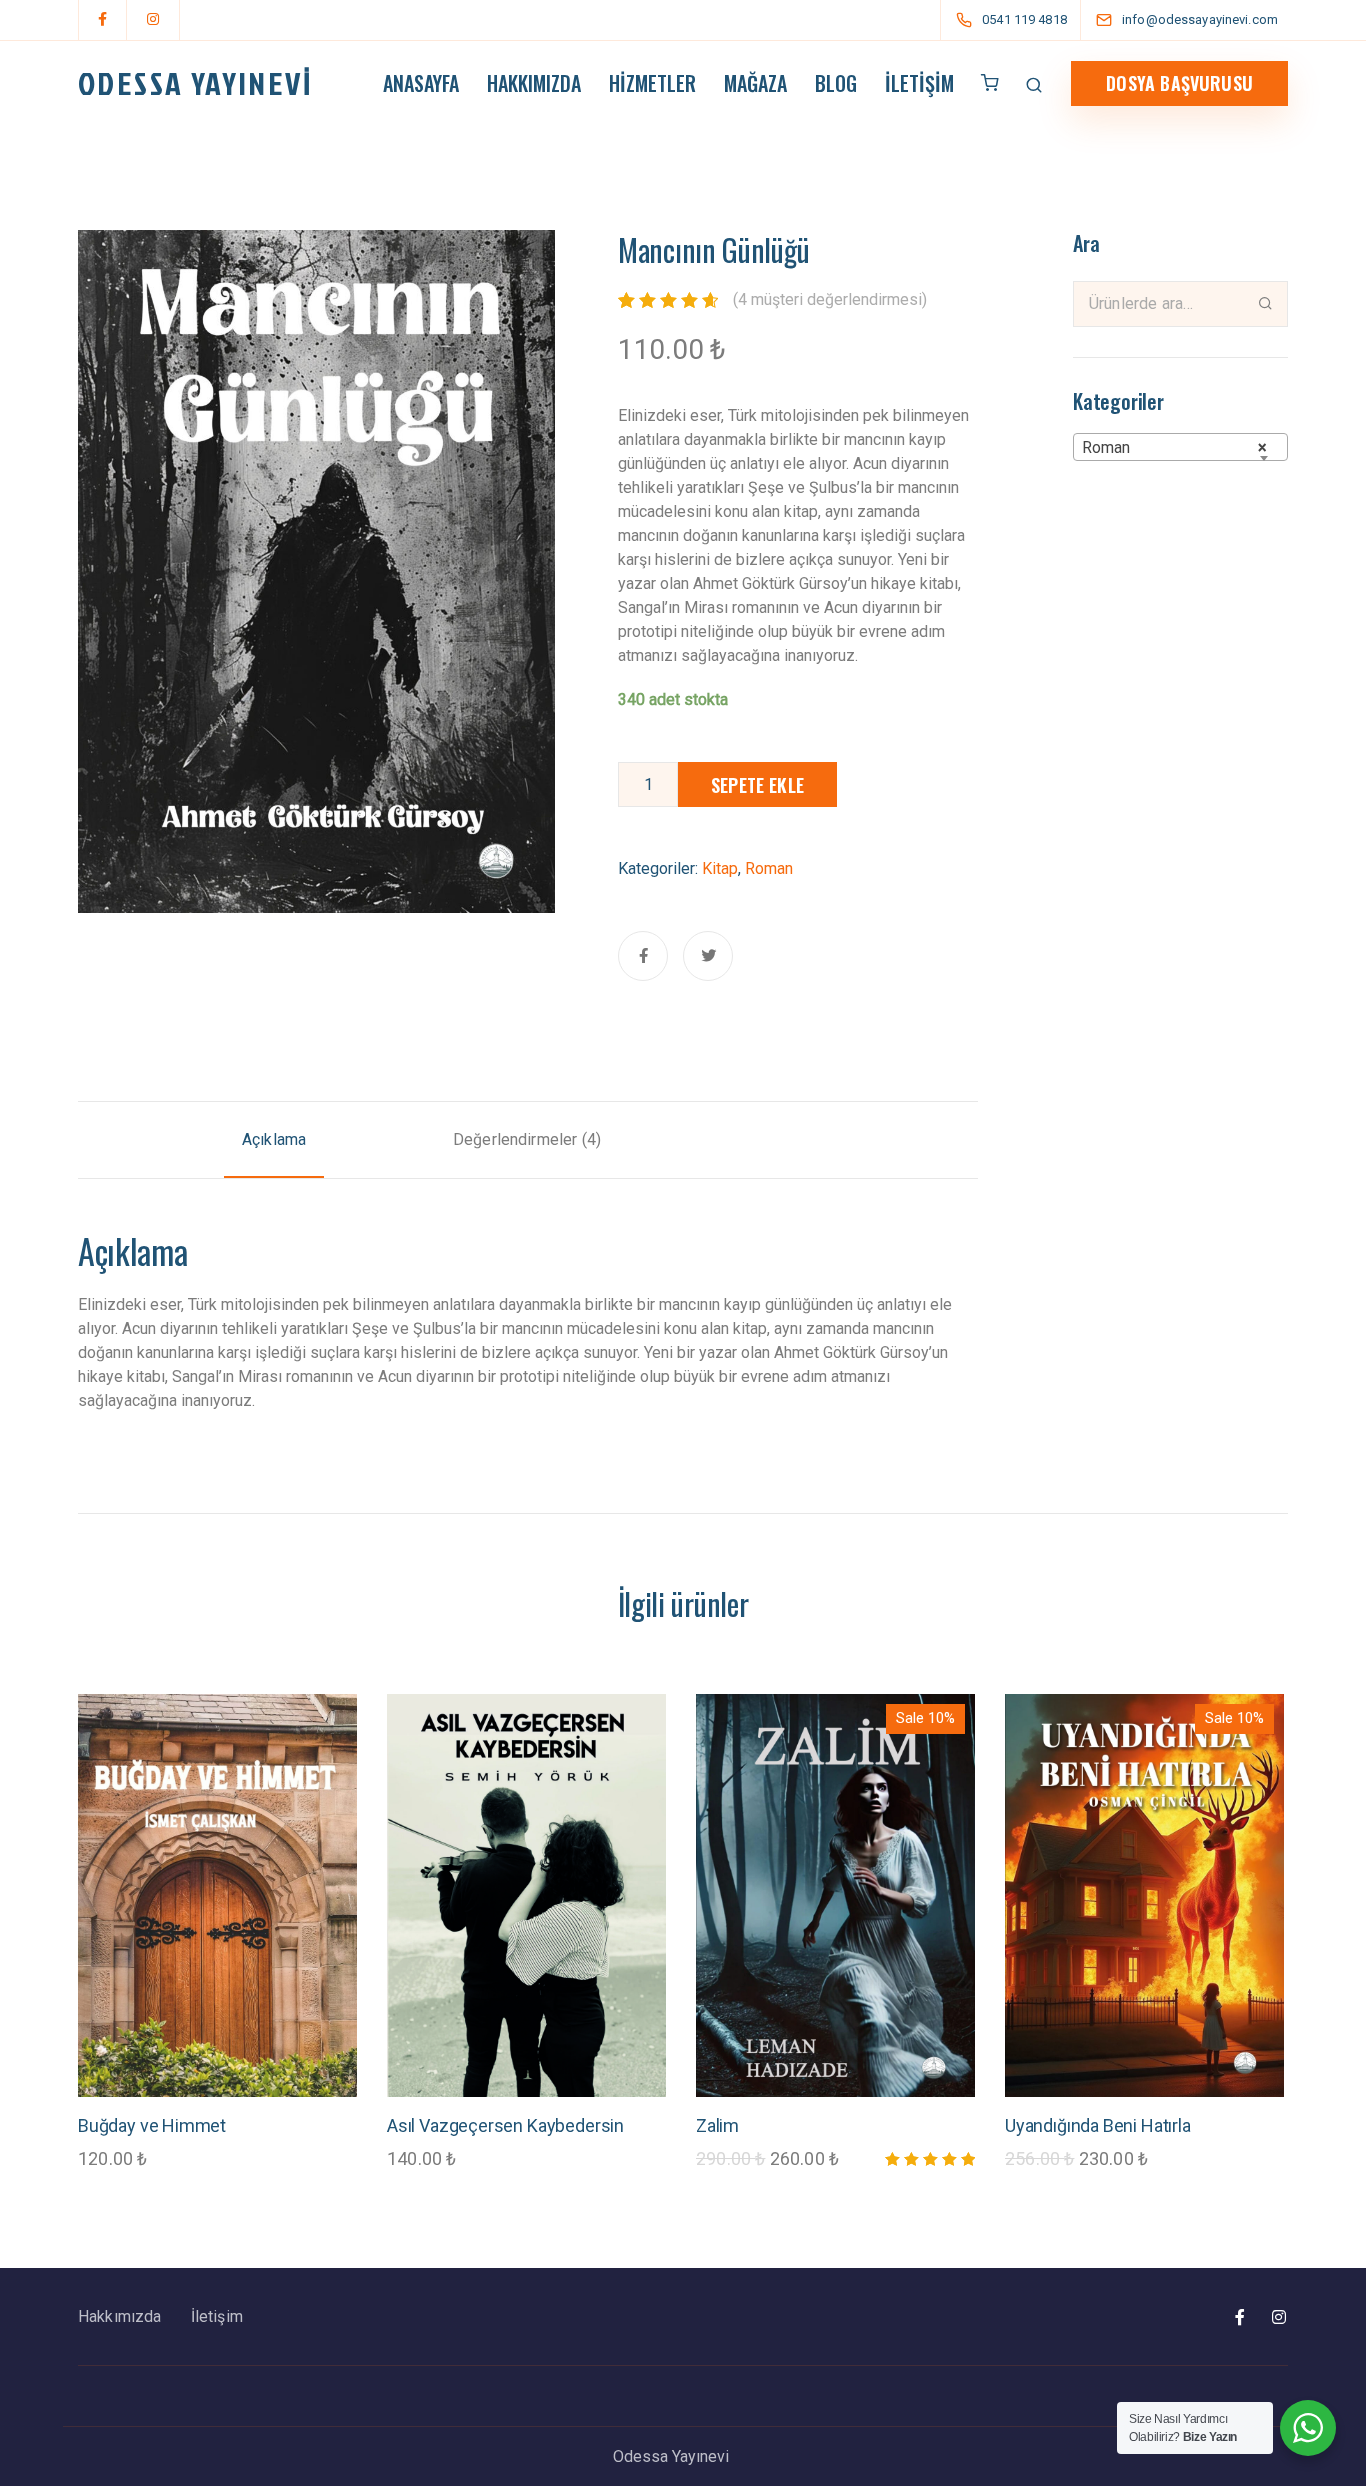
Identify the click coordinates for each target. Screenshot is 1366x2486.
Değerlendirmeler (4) (527, 1139)
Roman (769, 868)
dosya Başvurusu (1179, 83)
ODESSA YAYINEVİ (195, 83)
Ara (1265, 303)
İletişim (919, 83)
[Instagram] (153, 20)
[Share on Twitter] (708, 956)
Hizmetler (652, 83)
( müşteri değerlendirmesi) (830, 299)
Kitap (720, 868)
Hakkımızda (534, 83)
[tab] (274, 1140)
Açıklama (274, 1139)
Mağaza (755, 83)
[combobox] (1180, 447)
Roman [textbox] (1174, 447)
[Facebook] (103, 20)
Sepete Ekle (757, 785)
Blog (836, 83)
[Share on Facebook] (643, 956)
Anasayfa (421, 83)
